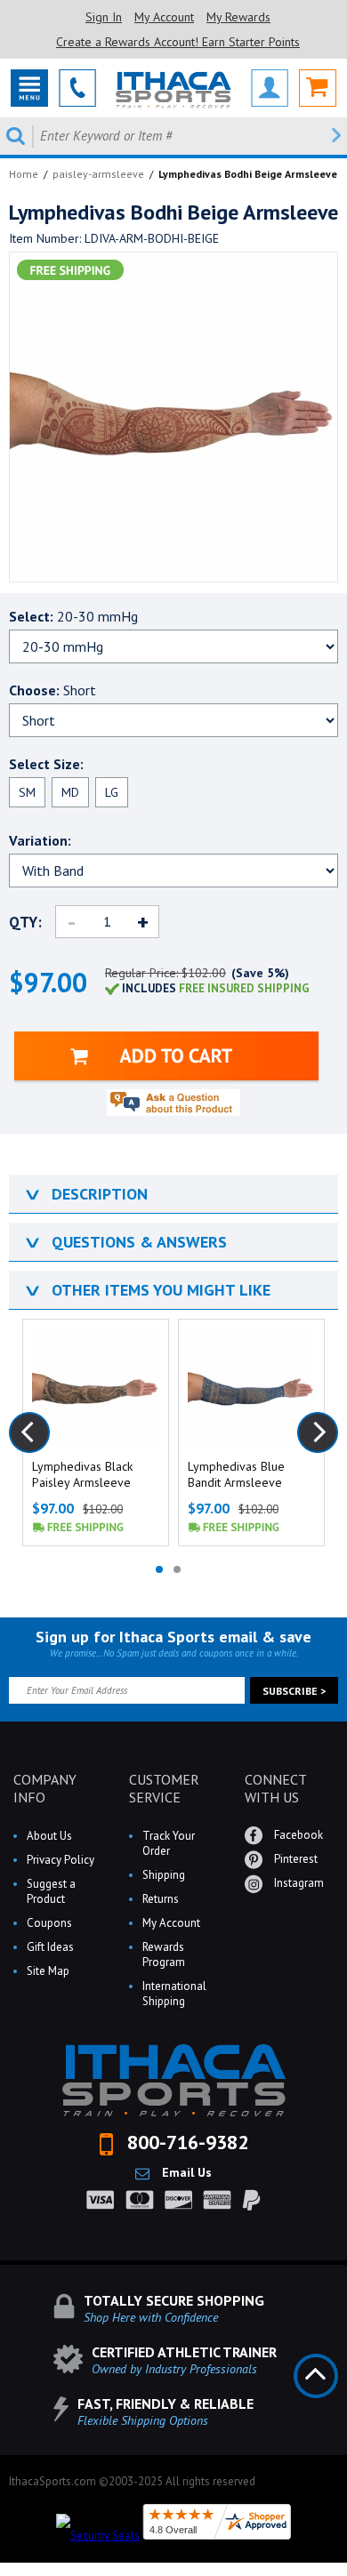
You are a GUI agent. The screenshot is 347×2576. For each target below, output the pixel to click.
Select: (73, 616)
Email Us (185, 2172)
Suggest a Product (51, 1891)
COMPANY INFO (45, 1788)
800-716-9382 (185, 2142)
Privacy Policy (61, 1860)
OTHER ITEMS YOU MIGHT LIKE (146, 1290)
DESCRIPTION (85, 1194)
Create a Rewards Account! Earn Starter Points (178, 42)
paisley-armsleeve (98, 174)
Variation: (40, 840)
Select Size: (46, 764)
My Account (164, 17)
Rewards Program (164, 1954)
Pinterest (295, 1859)
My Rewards (238, 17)
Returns (161, 1899)
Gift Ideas (50, 1947)
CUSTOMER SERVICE (164, 1788)
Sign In (104, 17)
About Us (49, 1836)
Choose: (52, 690)
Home (24, 174)
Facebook (297, 1835)
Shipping (164, 1875)
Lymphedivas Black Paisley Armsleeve (82, 1474)
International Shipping (174, 1994)
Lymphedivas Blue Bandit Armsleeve (236, 1474)
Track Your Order (169, 1843)
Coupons (49, 1923)
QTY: (25, 922)
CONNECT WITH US (275, 1788)
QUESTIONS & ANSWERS (125, 1242)
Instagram (298, 1883)
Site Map (48, 1971)
